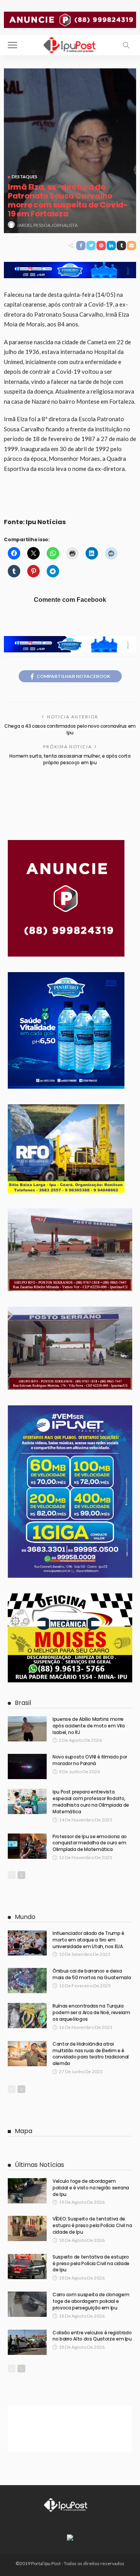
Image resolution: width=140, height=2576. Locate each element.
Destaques (24, 177)
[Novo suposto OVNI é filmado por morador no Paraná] (27, 1766)
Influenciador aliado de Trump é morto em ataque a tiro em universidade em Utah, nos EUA (88, 1940)
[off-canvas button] (12, 45)
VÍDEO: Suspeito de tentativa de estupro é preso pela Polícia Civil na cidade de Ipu (92, 2225)
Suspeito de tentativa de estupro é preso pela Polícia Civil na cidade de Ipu (91, 2263)
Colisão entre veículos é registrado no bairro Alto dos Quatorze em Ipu (92, 2336)
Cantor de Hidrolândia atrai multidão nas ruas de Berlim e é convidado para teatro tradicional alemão (91, 2054)
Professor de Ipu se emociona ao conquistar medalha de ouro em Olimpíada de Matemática (90, 1843)
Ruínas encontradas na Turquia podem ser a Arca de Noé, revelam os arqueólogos (91, 2012)
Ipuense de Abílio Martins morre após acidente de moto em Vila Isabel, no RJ (89, 1726)
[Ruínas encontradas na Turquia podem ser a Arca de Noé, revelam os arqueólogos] (27, 2016)
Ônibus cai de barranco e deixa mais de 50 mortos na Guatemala (92, 1974)
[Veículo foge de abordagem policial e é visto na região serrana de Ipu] (27, 2191)
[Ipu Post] (70, 44)
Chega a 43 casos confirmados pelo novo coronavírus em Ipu (70, 729)
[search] (126, 45)
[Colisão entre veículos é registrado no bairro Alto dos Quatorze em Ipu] (27, 2342)
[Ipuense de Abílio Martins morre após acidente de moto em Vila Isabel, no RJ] (27, 1729)
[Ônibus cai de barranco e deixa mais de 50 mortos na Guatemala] (27, 1981)
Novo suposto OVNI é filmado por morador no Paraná (90, 1760)
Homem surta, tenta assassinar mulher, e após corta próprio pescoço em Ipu (70, 759)
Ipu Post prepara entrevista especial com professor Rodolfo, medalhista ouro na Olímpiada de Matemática (91, 1801)
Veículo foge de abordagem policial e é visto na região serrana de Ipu (91, 2188)
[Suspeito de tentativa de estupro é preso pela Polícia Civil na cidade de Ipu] (27, 2267)
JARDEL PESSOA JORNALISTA (47, 225)
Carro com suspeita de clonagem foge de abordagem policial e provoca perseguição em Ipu (91, 2301)
